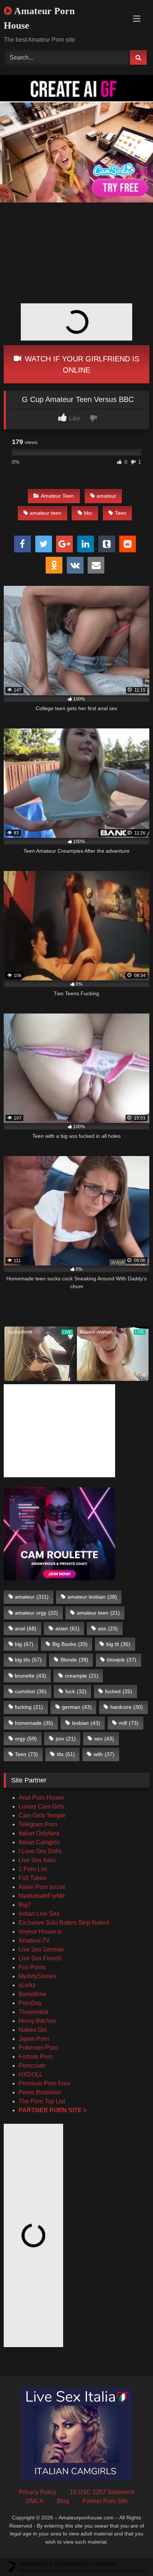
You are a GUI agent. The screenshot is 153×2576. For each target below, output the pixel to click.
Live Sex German (41, 1949)
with (104, 1754)
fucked (119, 1691)
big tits (28, 1660)
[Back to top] (130, 2554)
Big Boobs (70, 1644)
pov (66, 1739)
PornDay (30, 2003)
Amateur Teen (57, 496)
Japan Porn (34, 2039)
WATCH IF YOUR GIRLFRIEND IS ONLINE (81, 364)
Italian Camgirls (39, 1842)
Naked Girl (33, 2030)
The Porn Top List (42, 2101)
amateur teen (45, 513)
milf (129, 1723)
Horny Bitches (37, 2021)
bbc (88, 513)
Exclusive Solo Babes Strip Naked (64, 1923)
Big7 (25, 1905)
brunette (30, 1676)
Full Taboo (32, 1878)
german (77, 1707)
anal (26, 1628)
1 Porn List (33, 1869)
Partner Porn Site (105, 2501)
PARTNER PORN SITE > (53, 2110)
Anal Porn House (41, 1798)
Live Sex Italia (37, 1860)
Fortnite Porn (36, 2057)
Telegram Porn (38, 1824)
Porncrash (32, 2066)
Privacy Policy (38, 2492)
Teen (121, 513)
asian (67, 1628)
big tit (118, 1644)
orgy (26, 1739)
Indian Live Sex (39, 1914)
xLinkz (27, 1985)
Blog (63, 2501)
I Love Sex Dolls (40, 1851)
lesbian (86, 1723)
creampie (82, 1676)
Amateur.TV (34, 1940)
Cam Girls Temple (43, 1815)
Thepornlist (33, 2012)
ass (108, 1628)
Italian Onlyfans (39, 1833)
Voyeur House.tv (40, 1932)
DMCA (35, 2501)
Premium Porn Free (44, 2083)
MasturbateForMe (42, 1896)
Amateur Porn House (39, 18)
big (24, 1644)
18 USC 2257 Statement (102, 2492)
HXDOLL (31, 2074)
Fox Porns (32, 1967)
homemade (34, 1723)
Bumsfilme (32, 1994)
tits (66, 1754)
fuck (76, 1691)
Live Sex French (40, 1958)
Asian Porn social (42, 1887)
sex (104, 1739)
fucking (29, 1707)
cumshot (31, 1691)
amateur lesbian (92, 1597)
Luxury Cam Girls (41, 1806)
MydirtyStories (37, 1976)
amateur (106, 496)
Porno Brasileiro (40, 2092)
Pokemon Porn (38, 2048)
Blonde (74, 1660)
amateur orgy (36, 1613)
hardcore (127, 1707)
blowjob (122, 1660)
